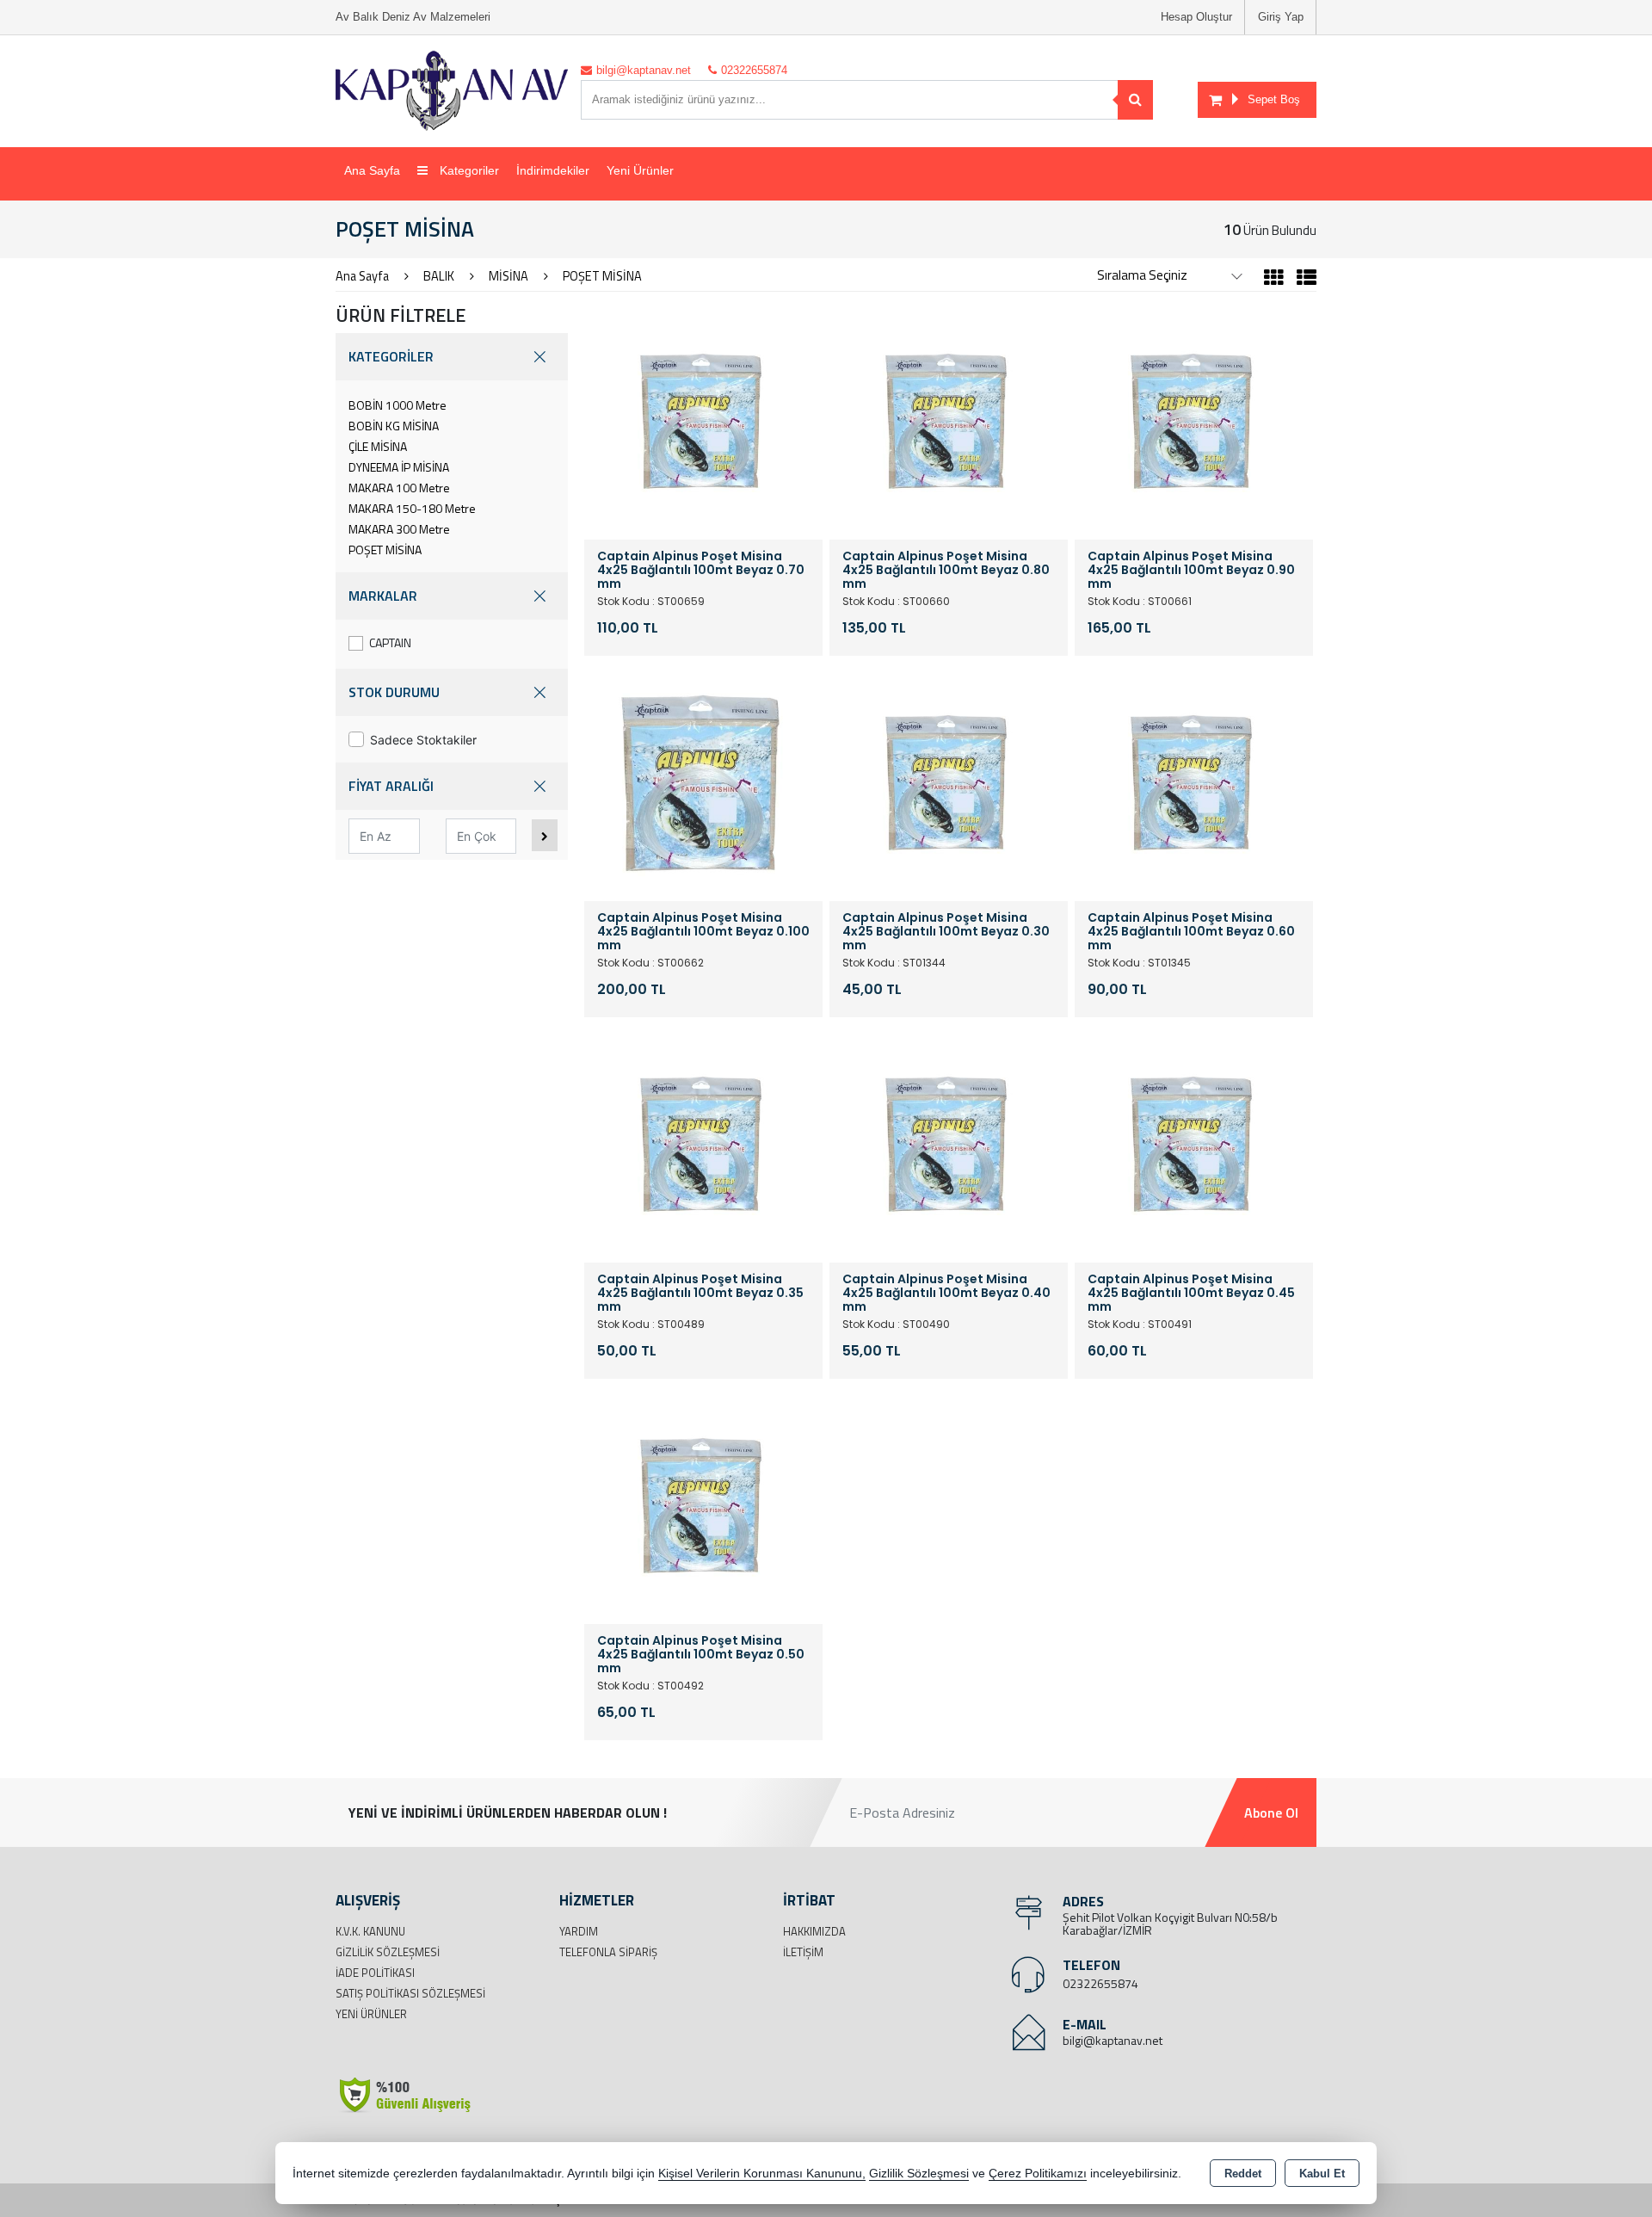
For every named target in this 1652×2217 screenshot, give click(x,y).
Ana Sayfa (372, 170)
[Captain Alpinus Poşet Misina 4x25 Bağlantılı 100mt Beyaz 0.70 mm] (703, 419)
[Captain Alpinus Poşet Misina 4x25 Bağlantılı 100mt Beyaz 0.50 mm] (703, 1504)
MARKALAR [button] (383, 596)
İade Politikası (375, 1973)
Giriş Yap (1281, 17)
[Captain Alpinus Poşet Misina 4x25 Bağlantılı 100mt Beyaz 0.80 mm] (949, 419)
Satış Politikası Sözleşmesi (410, 1993)
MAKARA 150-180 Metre (412, 508)
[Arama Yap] (1135, 100)
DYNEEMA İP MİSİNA (399, 467)
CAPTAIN (390, 642)
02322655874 (1100, 1983)
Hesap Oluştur (1196, 17)
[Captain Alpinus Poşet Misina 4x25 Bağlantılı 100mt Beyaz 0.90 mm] (1194, 419)
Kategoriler (468, 170)
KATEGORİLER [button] (391, 356)
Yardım (579, 1931)
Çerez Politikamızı (1038, 2174)
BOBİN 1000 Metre (398, 405)
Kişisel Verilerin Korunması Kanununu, (762, 2174)
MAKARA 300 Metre (399, 529)
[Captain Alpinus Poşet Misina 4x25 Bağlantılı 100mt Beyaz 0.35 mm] (703, 1142)
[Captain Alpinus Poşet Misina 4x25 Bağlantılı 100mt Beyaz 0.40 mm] (949, 1142)
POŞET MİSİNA (385, 550)
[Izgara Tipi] (1274, 280)
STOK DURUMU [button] (394, 692)
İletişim (803, 1952)
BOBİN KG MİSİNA (394, 426)
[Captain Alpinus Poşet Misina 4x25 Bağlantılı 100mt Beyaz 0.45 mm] (1194, 1142)
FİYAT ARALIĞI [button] (391, 786)
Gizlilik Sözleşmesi (388, 1952)
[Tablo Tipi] (1302, 280)
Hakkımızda (814, 1931)
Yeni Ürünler (371, 2014)
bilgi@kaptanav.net (1113, 2040)
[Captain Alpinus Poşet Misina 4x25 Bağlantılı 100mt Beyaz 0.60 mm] (1194, 781)
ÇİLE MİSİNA (378, 446)
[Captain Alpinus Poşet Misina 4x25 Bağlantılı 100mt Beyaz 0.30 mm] (949, 781)
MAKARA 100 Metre (399, 488)
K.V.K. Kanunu (370, 1931)
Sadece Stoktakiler (423, 740)
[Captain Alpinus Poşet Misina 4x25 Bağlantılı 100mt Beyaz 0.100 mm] (703, 781)
